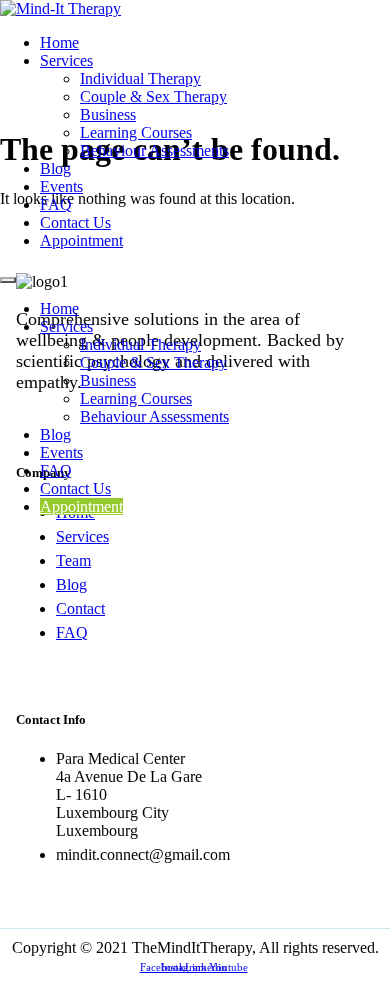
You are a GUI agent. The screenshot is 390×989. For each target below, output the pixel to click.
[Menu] (8, 280)
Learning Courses (136, 132)
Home (59, 42)
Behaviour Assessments (154, 150)
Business (108, 114)
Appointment (81, 240)
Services (66, 60)
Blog (55, 168)
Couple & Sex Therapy (153, 96)
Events (61, 186)
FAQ (56, 204)
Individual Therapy (140, 78)
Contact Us (75, 222)
